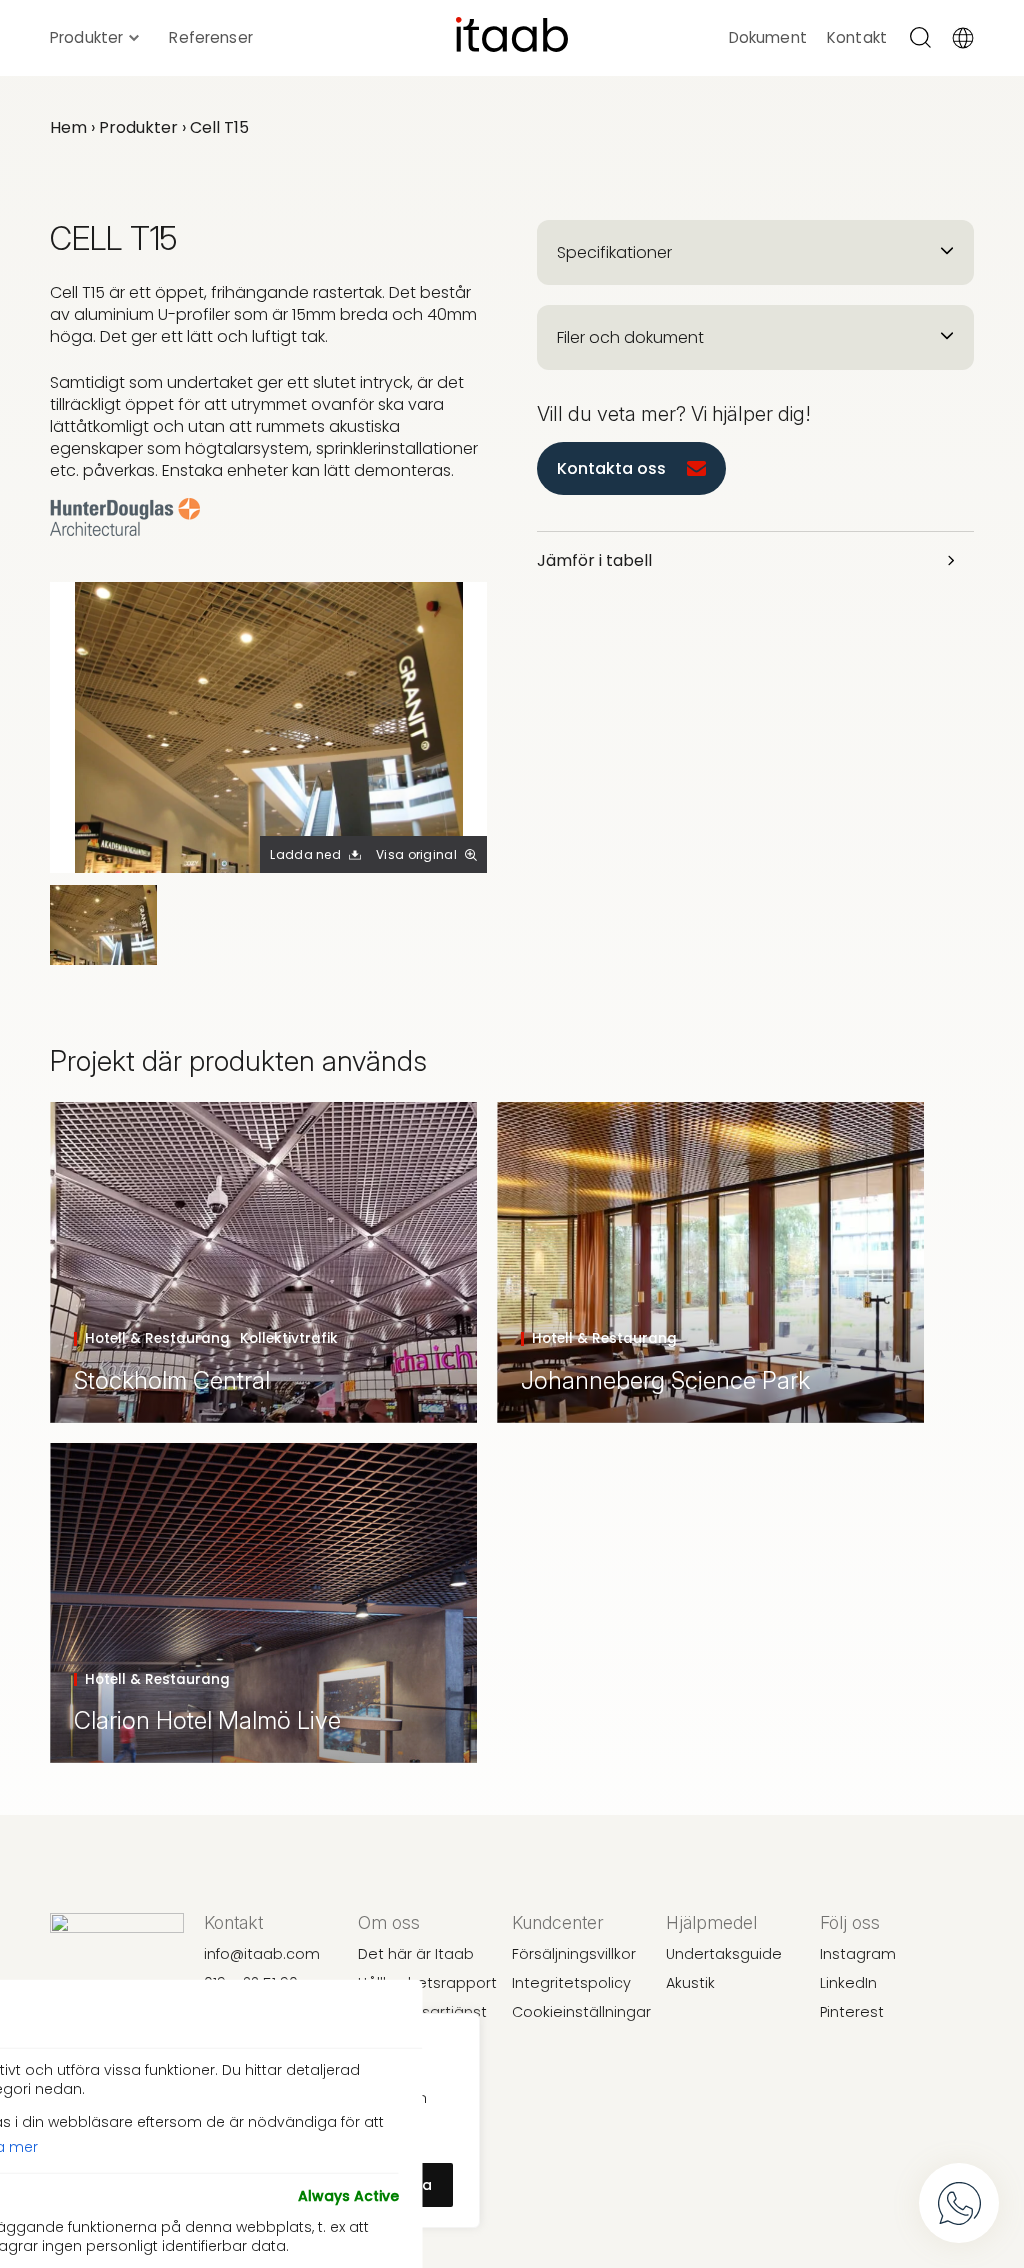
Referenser (211, 38)
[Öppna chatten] (959, 2203)
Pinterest (852, 2012)
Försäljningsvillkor (574, 1954)
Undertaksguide (724, 1954)
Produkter (86, 38)
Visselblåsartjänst (422, 2012)
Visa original (416, 854)
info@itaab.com (262, 1954)
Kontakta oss (611, 468)
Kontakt (857, 38)
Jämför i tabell (594, 560)
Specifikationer (614, 252)
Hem (68, 127)
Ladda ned (305, 854)
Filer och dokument (630, 337)
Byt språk (966, 38)
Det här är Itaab (416, 1954)
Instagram (858, 1954)
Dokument (768, 38)
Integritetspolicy (571, 1983)
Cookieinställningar (581, 2012)
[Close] (387, 2014)
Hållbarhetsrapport (427, 1983)
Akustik (690, 1983)
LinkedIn (848, 1983)
